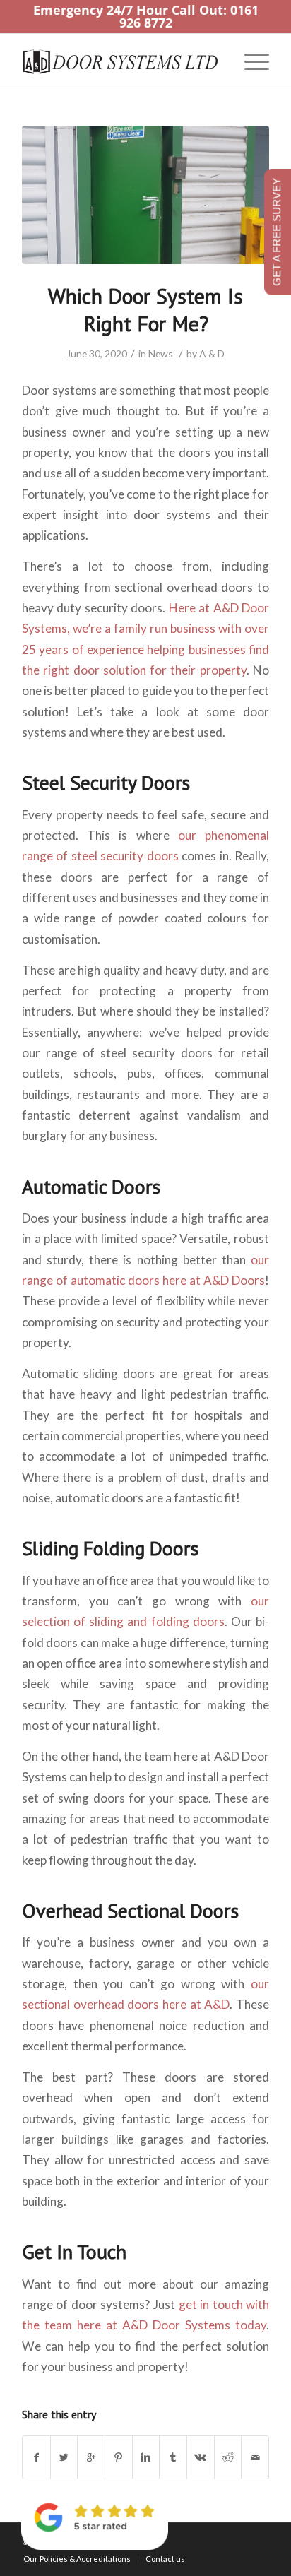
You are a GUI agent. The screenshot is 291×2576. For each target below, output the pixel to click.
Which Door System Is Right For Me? (145, 309)
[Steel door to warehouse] (145, 195)
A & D (212, 354)
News (161, 354)
